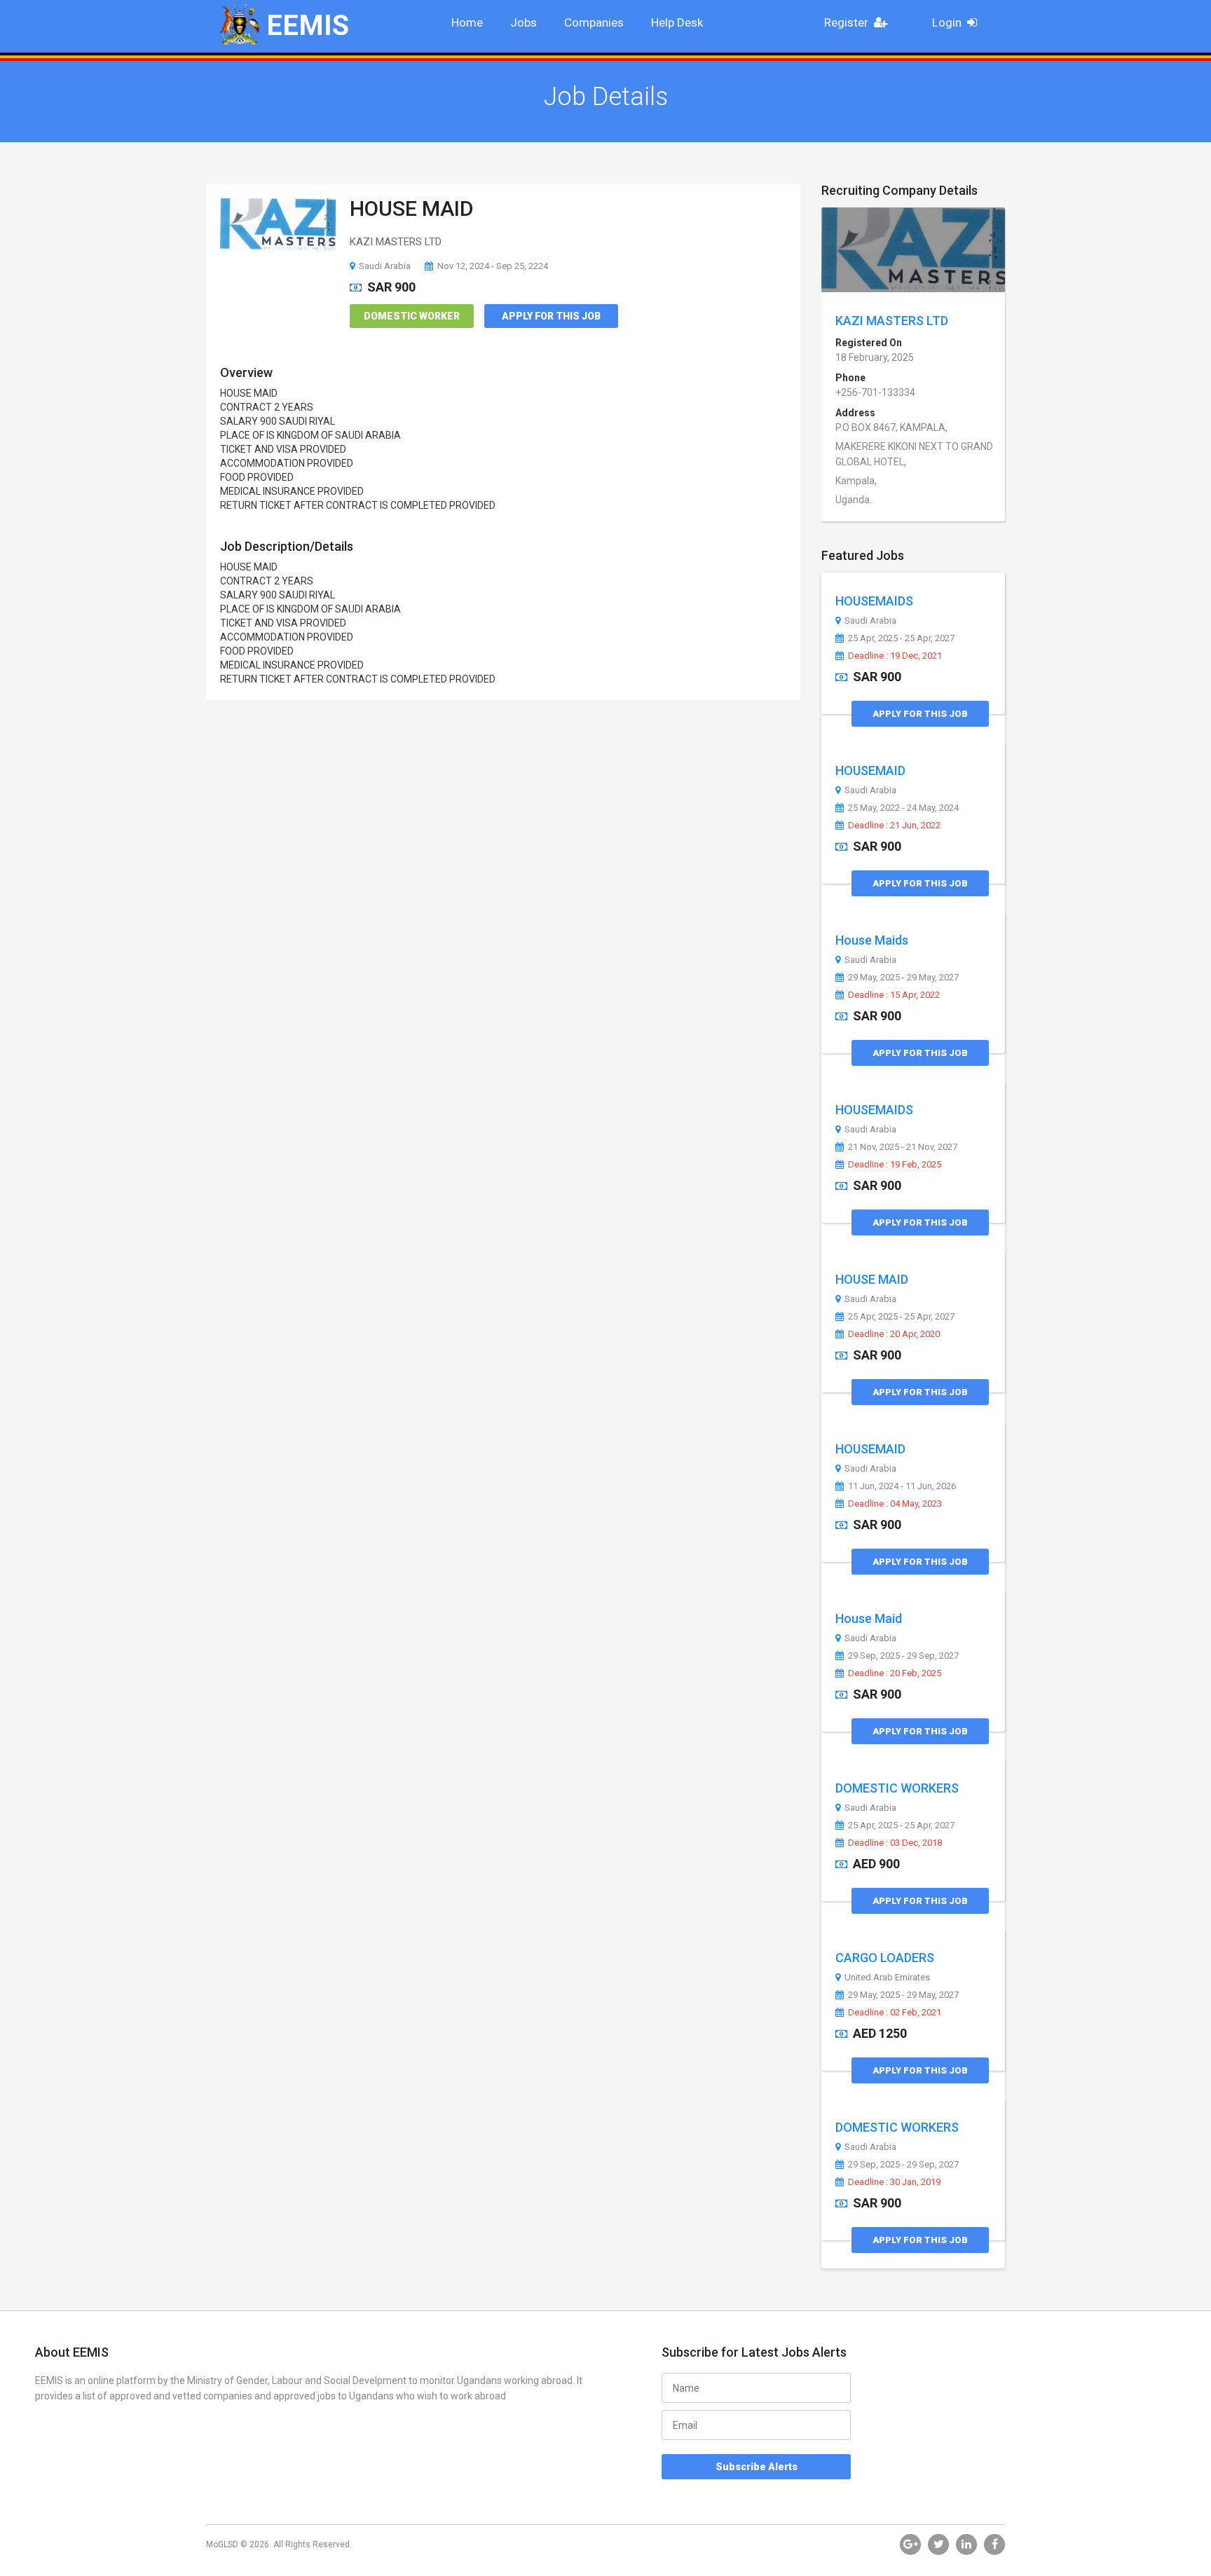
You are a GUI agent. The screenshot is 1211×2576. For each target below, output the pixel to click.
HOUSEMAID (870, 770)
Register (846, 22)
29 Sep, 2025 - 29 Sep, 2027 (903, 1656)
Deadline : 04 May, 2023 (895, 1504)
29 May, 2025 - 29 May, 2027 (903, 978)
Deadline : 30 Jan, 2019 (894, 2182)
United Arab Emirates (887, 1978)
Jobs (524, 22)
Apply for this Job (551, 316)
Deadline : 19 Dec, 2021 (895, 656)
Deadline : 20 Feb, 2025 (895, 1673)
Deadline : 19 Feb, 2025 (895, 1165)
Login (947, 22)
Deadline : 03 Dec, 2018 (895, 1843)
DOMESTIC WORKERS (897, 1788)
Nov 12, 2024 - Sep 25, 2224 (493, 266)
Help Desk (677, 22)
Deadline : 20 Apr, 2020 (894, 1334)
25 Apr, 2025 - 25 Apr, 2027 (901, 638)
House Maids (872, 940)
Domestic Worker (412, 316)
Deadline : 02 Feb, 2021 (895, 2013)
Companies (594, 22)
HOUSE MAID (412, 208)
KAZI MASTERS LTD (892, 321)
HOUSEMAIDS (874, 601)
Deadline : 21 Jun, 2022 (894, 825)
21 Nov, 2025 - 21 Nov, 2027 (903, 1147)
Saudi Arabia (385, 266)
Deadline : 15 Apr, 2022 (894, 995)
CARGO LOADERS (885, 1958)
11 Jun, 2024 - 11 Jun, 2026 (902, 1486)
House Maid (869, 1618)
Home (467, 22)
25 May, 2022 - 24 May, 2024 (903, 808)
